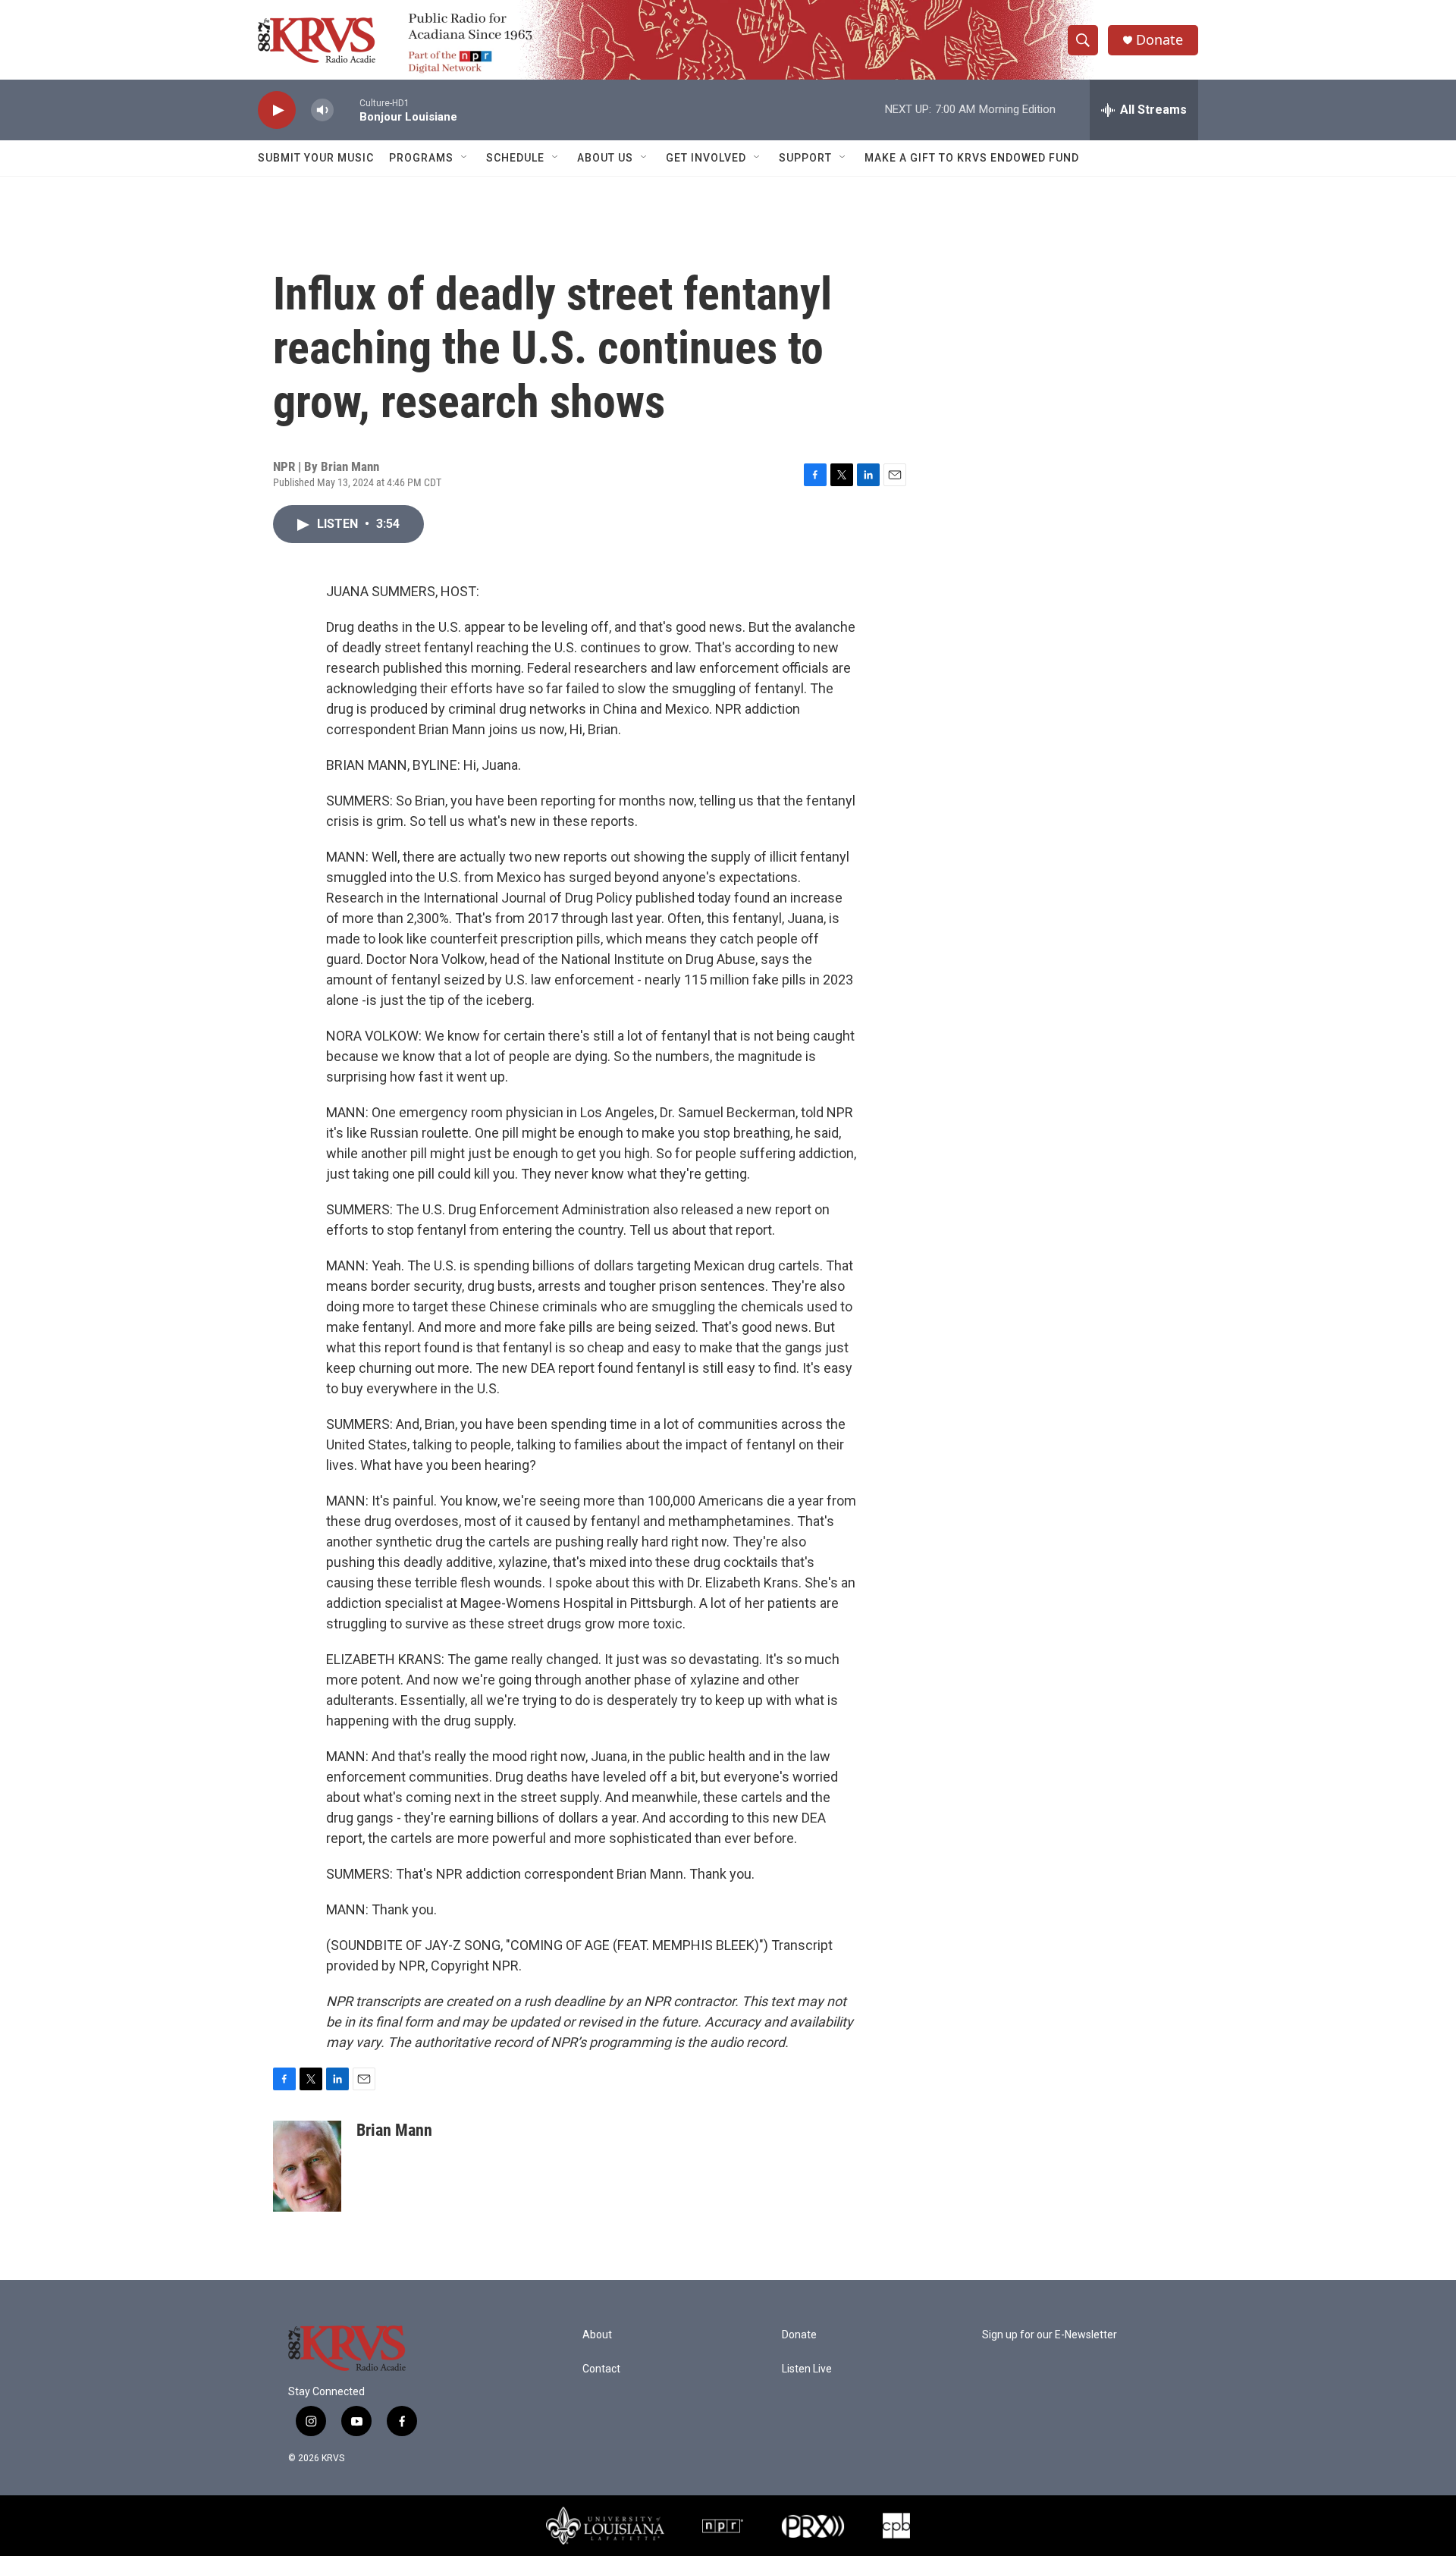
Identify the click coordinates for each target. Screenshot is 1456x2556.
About (597, 2335)
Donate (1159, 40)
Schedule (515, 158)
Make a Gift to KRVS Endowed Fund (972, 158)
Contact (601, 2369)
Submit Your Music (316, 158)
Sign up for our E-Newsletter (1050, 2335)
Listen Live (807, 2369)
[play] (277, 110)
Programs (421, 158)
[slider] (347, 110)
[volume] (322, 110)
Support (805, 158)
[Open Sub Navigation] (465, 158)
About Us (605, 158)
